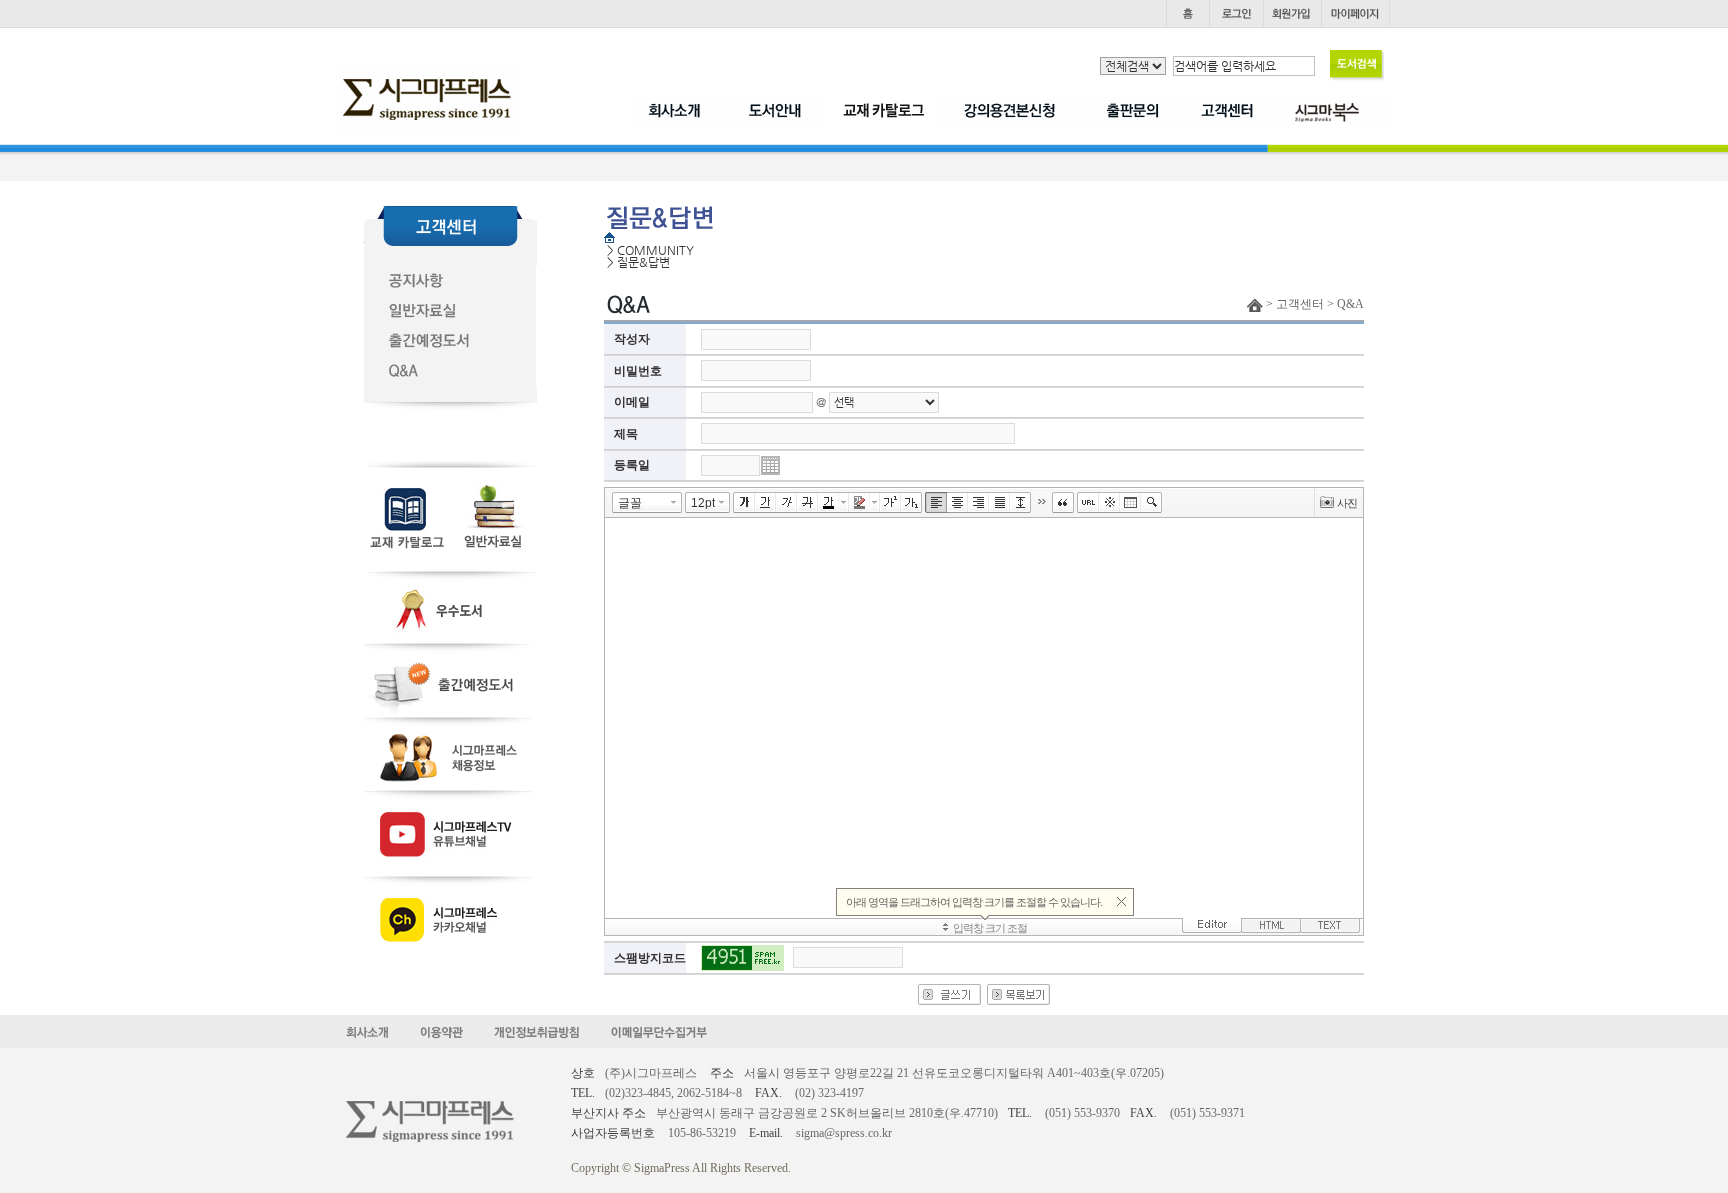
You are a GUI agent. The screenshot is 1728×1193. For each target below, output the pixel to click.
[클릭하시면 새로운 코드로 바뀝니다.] (742, 958)
